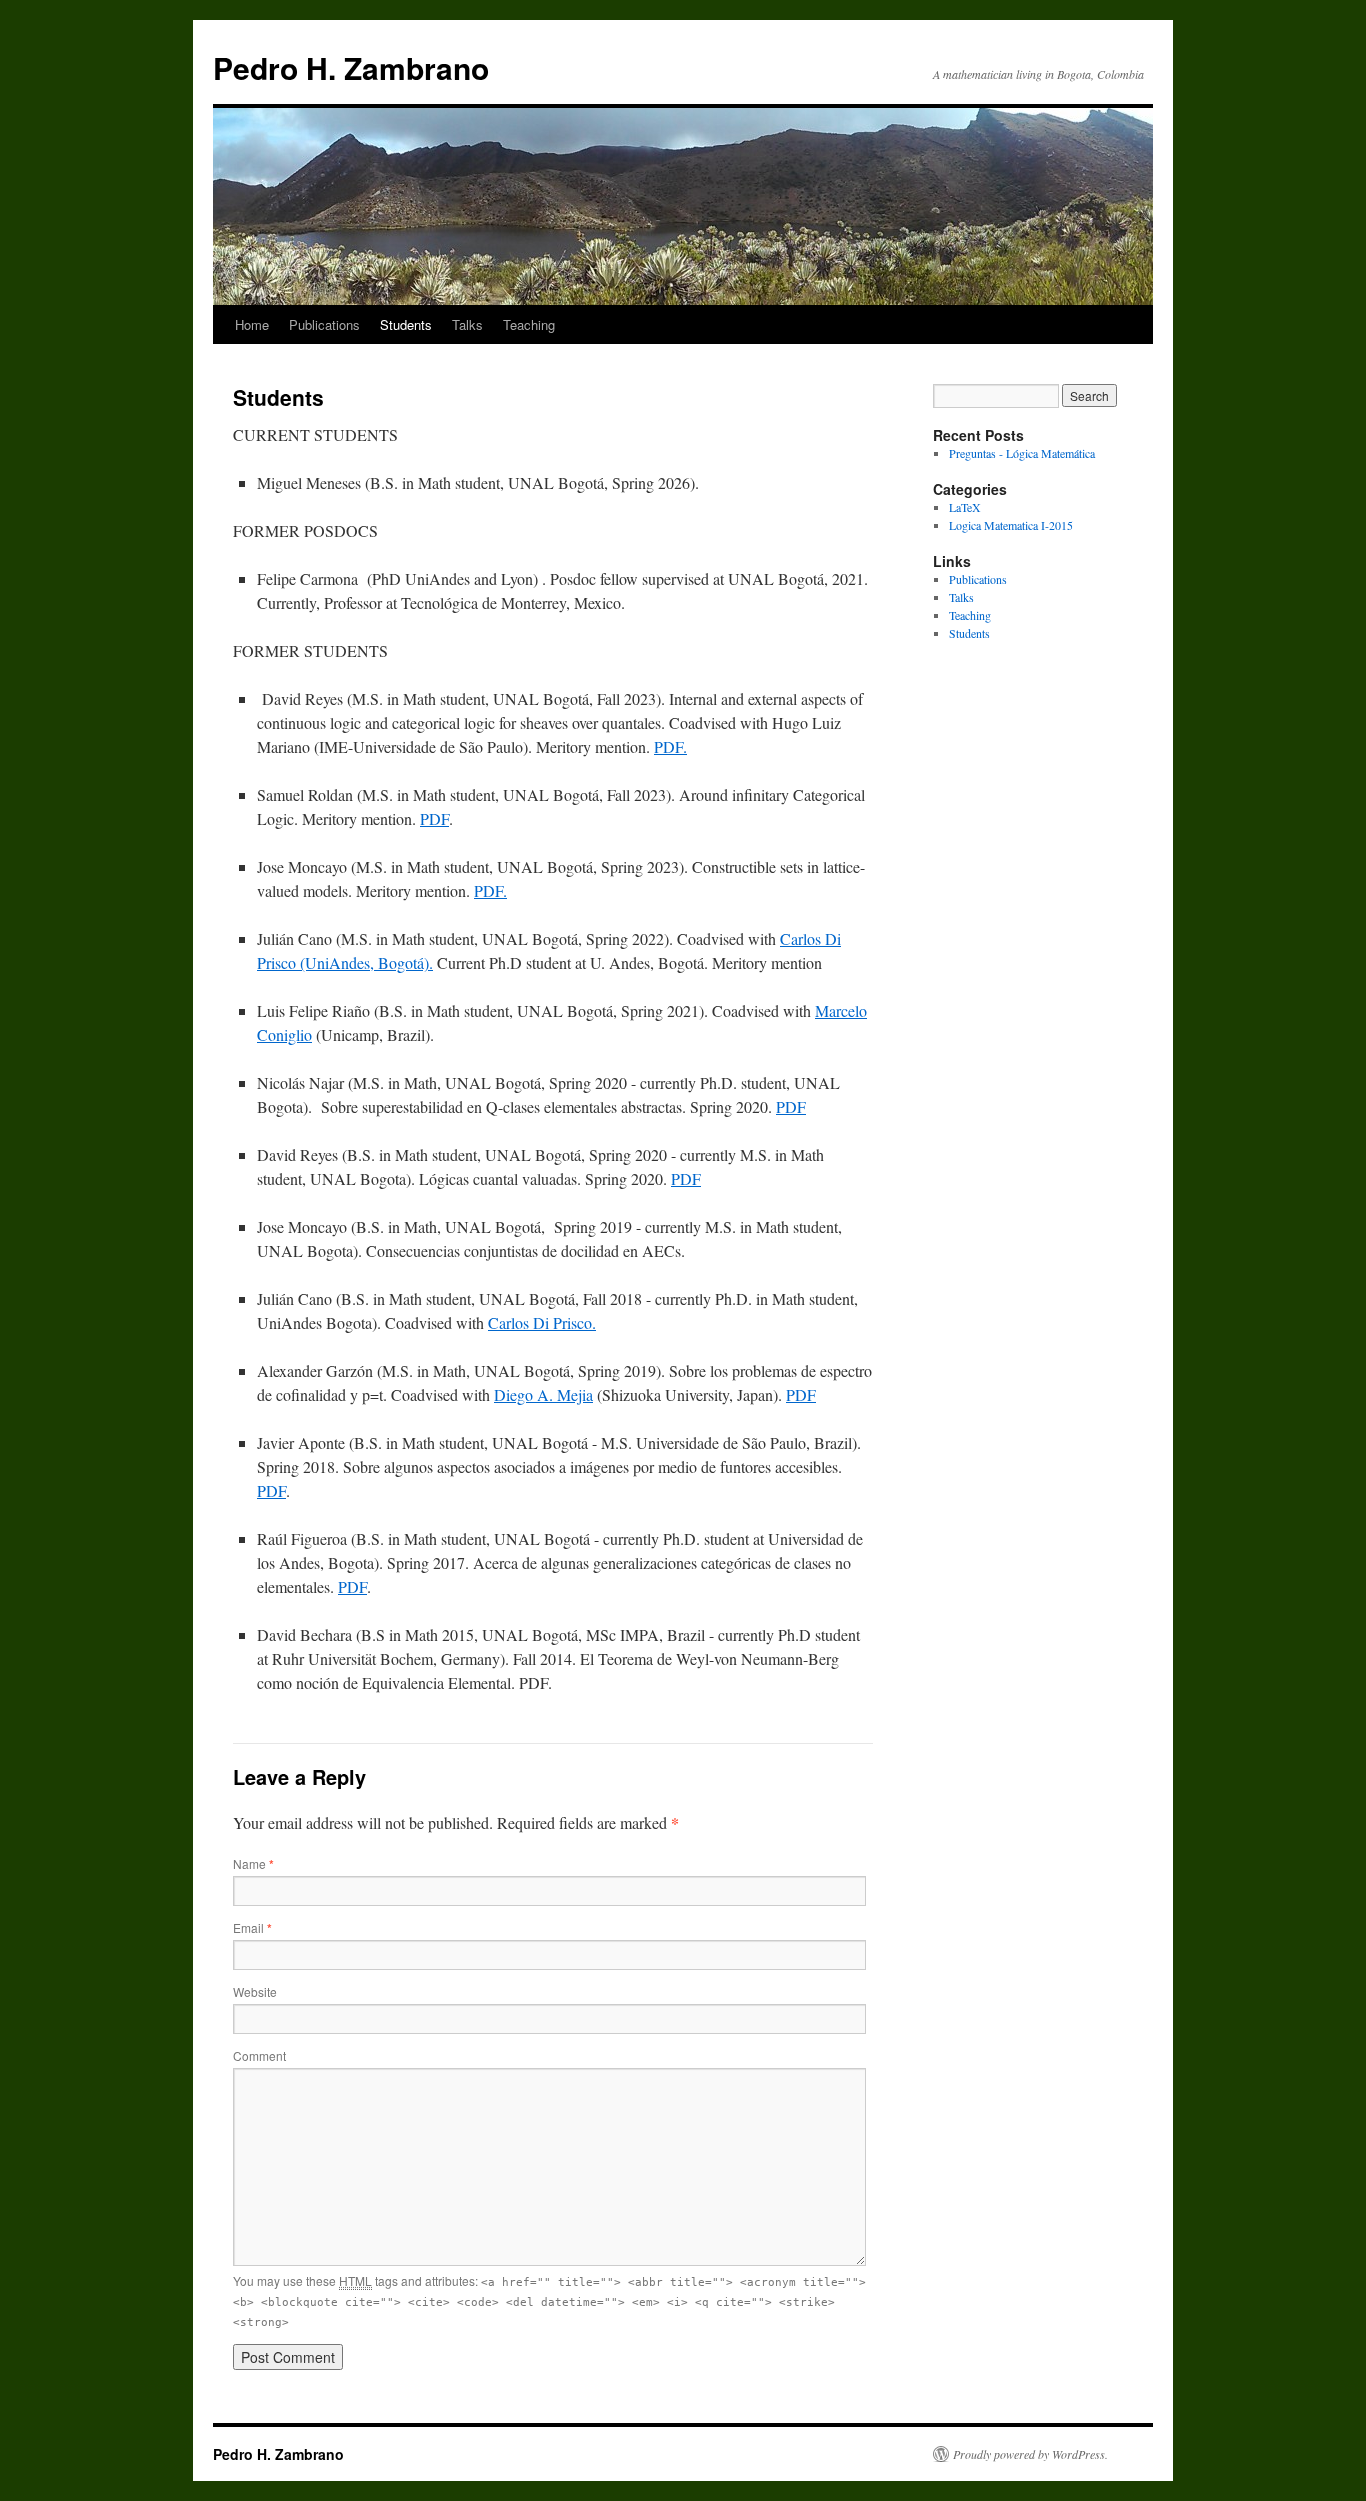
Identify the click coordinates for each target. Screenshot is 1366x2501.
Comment (259, 2055)
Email (252, 1927)
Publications (324, 324)
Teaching (529, 324)
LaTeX (965, 507)
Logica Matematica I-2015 (1011, 525)
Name (253, 1863)
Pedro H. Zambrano (351, 67)
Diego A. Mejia (543, 1394)
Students (406, 324)
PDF (434, 818)
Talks (467, 324)
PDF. (670, 746)
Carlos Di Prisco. (542, 1322)
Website (255, 1991)
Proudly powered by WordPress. (1030, 2454)
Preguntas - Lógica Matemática (1022, 453)
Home (252, 324)
